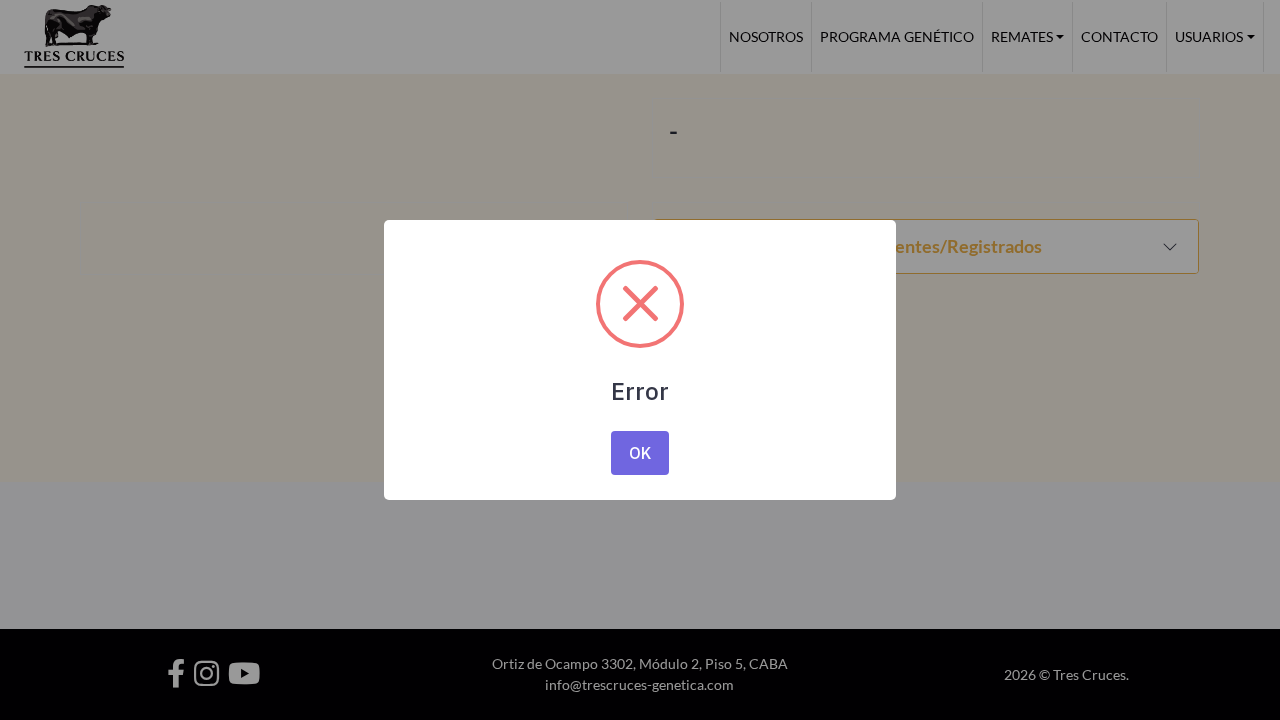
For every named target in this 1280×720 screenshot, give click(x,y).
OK (640, 453)
